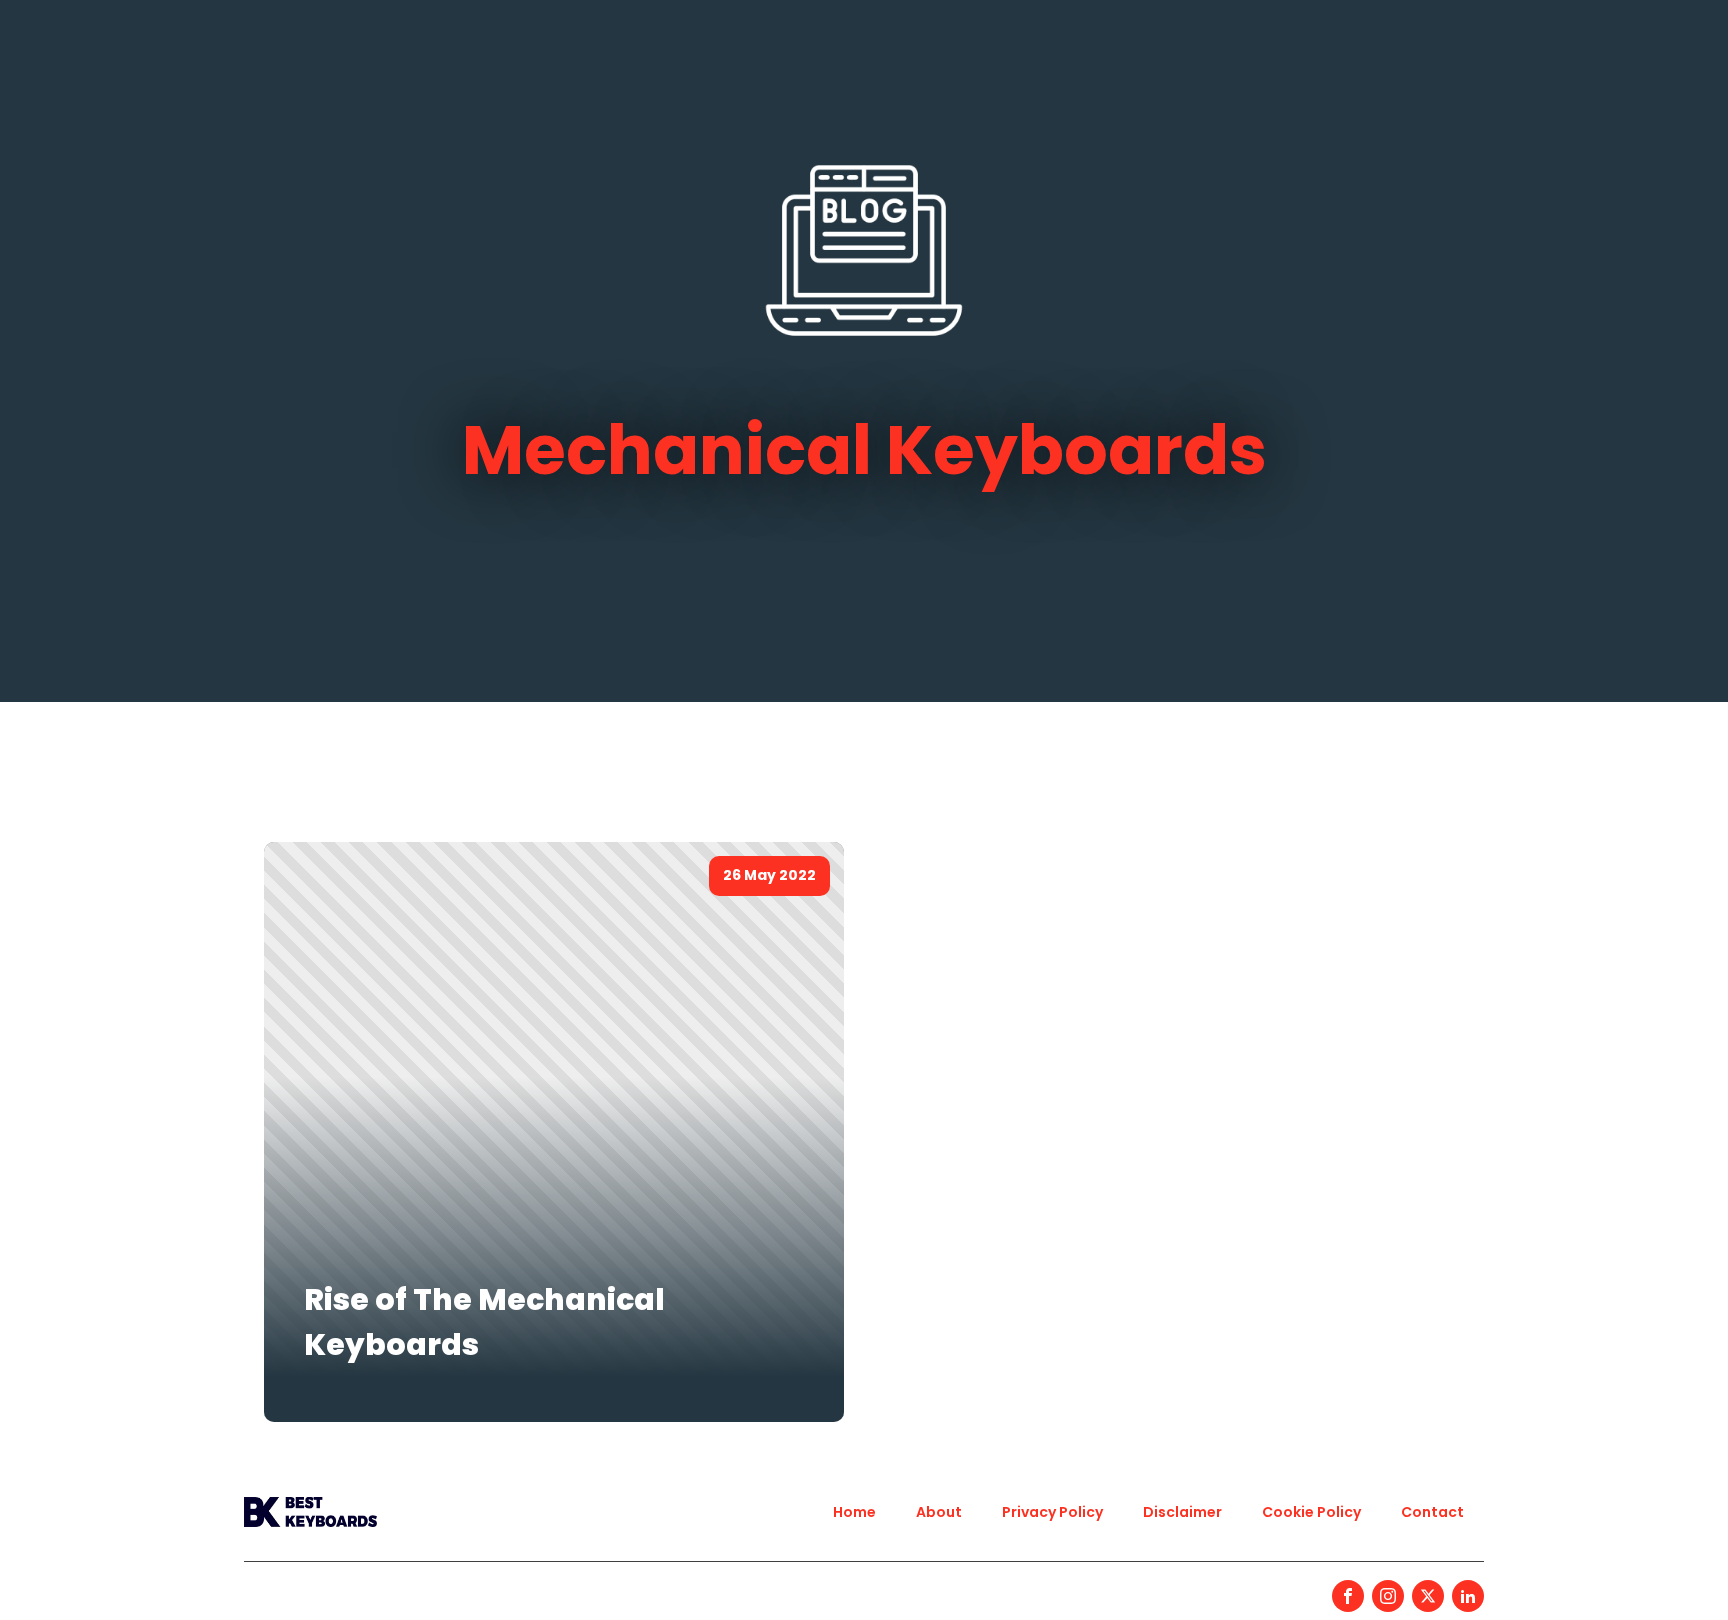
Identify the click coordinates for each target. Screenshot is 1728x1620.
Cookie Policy (1311, 1512)
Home (854, 1512)
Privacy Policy (1052, 1512)
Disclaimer (1182, 1512)
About (939, 1512)
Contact (1432, 1512)
